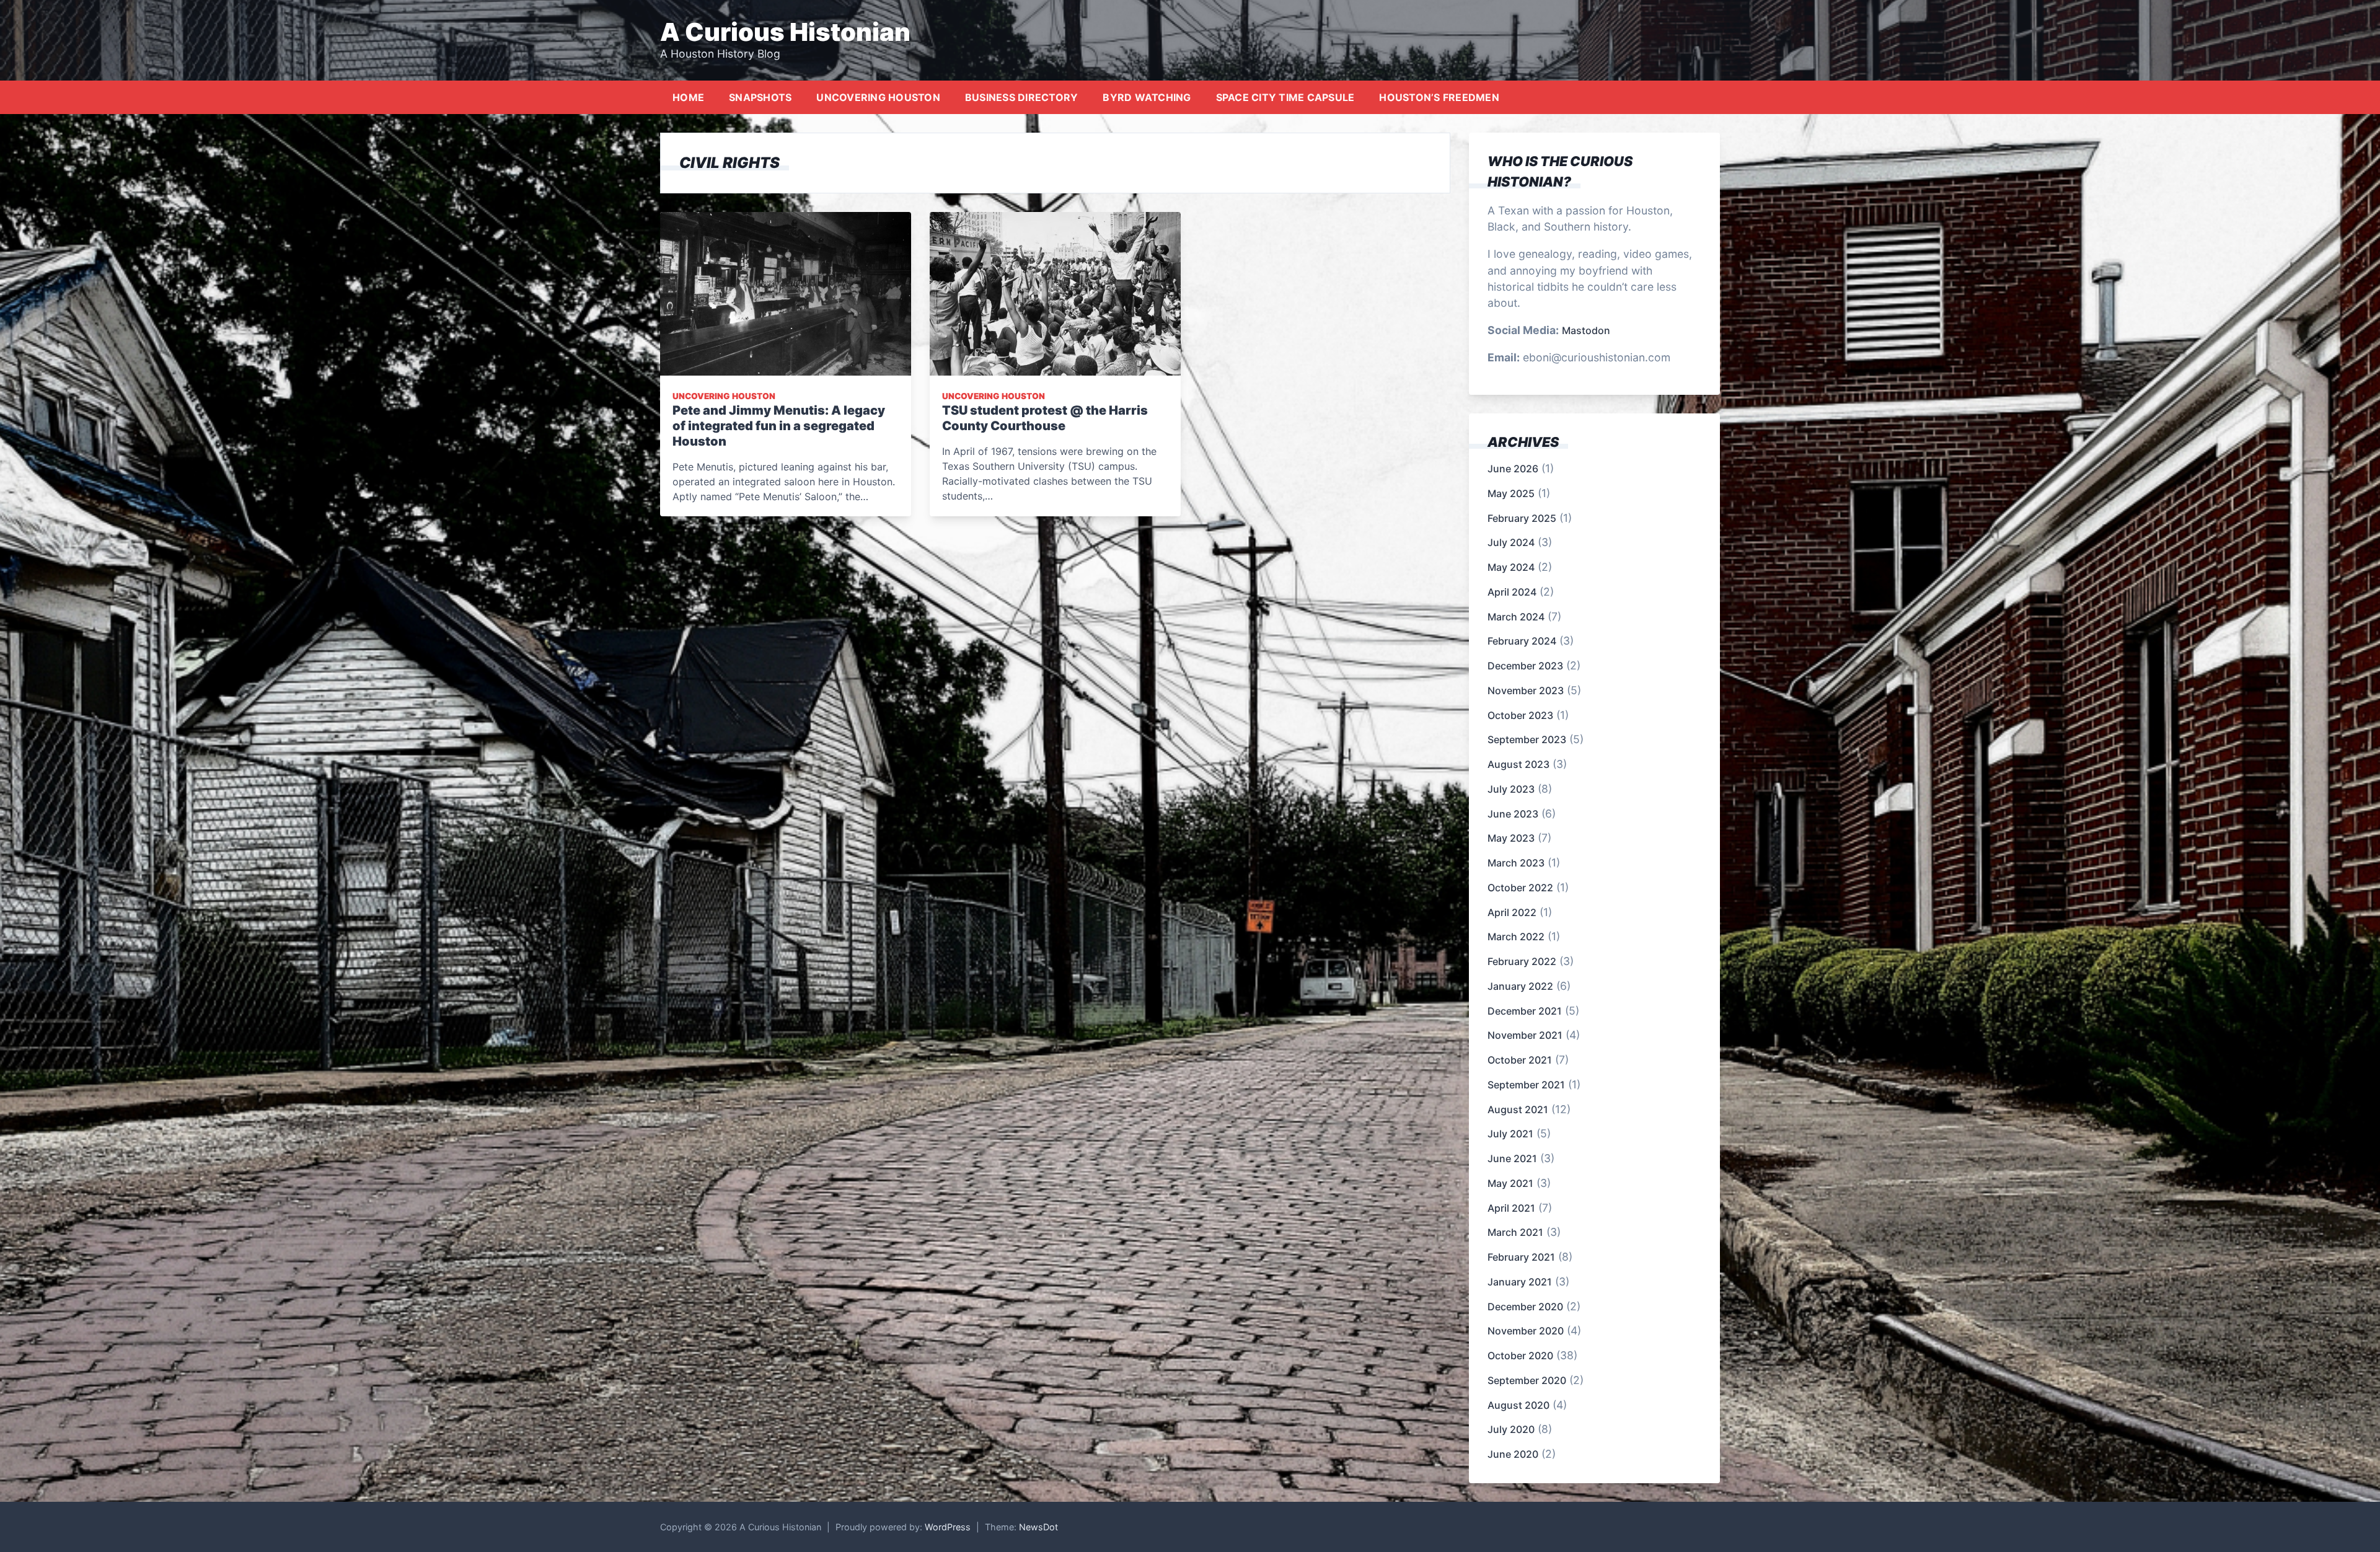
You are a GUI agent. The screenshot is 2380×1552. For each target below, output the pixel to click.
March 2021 (1515, 1232)
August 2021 (1518, 1109)
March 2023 (1516, 863)
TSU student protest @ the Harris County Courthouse (1045, 418)
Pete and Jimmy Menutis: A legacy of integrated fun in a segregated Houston (779, 426)
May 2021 (1510, 1183)
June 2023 (1513, 814)
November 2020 (1526, 1331)
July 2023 (1511, 789)
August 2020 (1518, 1405)
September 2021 (1526, 1085)
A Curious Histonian (785, 32)
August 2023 (1518, 764)
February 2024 (1522, 641)
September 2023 (1527, 739)
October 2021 (1520, 1060)
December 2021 (1525, 1011)
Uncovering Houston (878, 97)
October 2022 (1520, 888)
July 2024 (1511, 542)
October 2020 (1520, 1356)
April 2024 (1512, 592)
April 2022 (1512, 912)
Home (688, 97)
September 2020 (1527, 1380)
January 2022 (1520, 986)
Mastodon (1586, 330)
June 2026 (1513, 469)
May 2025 (1511, 493)
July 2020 (1511, 1429)
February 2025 (1522, 518)
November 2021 (1525, 1035)
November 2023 (1526, 690)
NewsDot (1038, 1527)
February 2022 (1522, 961)
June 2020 (1513, 1454)
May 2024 (1511, 567)
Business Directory (1022, 97)
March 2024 (1516, 617)
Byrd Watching (1147, 97)
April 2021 (1511, 1208)
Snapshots (760, 97)
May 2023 (1511, 838)
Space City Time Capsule (1285, 97)
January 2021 (1520, 1282)
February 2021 (1521, 1257)
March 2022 (1516, 937)
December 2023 (1525, 666)
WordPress (948, 1527)
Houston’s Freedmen (1439, 97)
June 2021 (1512, 1158)
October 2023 (1520, 715)
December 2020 (1525, 1307)
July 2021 (1510, 1134)
